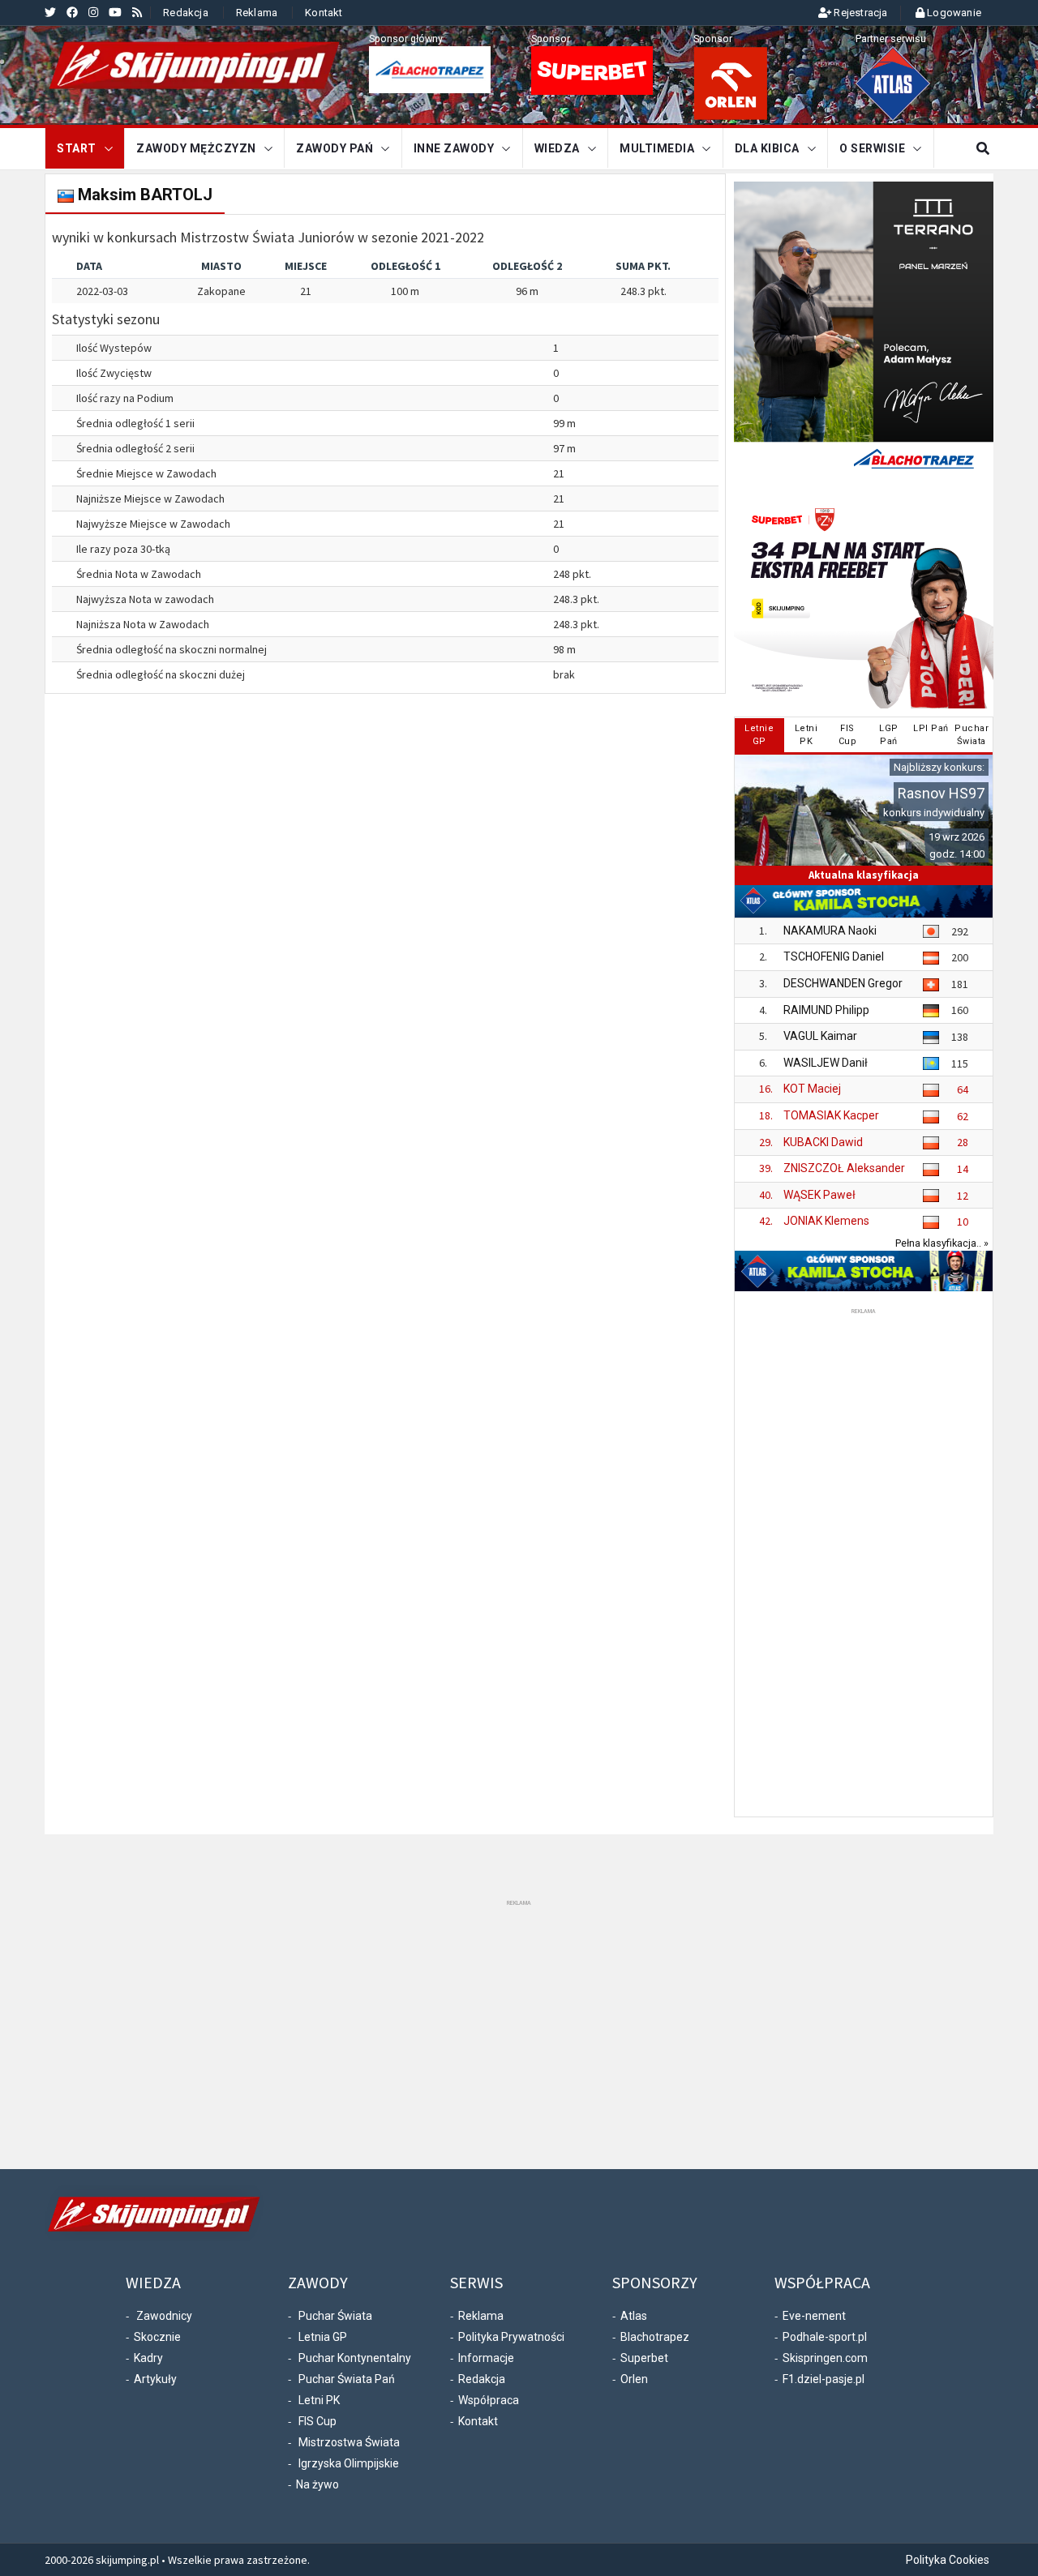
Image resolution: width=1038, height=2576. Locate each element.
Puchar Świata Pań (347, 2379)
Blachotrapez (655, 2337)
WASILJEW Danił (826, 1063)
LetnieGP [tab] (759, 735)
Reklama (257, 13)
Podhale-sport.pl (825, 2337)
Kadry (148, 2358)
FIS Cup (317, 2421)
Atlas (634, 2316)
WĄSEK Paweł (819, 1195)
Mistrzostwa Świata (349, 2442)
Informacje (486, 2358)
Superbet (644, 2358)
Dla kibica (767, 148)
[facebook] (72, 12)
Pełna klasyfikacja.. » (942, 1243)
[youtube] (115, 12)
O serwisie (872, 148)
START (77, 148)
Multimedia (657, 148)
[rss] (137, 12)
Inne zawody (454, 148)
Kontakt (324, 13)
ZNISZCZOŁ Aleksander (844, 1168)
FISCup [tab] (848, 735)
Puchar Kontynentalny (355, 2358)
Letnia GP (323, 2337)
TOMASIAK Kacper (831, 1115)
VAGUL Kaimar (820, 1036)
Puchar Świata (335, 2316)
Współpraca (489, 2400)
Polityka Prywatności (511, 2337)
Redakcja (186, 13)
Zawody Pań (335, 148)
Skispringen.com (825, 2358)
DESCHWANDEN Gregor (843, 983)
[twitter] (50, 12)
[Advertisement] (864, 1561)
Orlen (634, 2379)
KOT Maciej (812, 1089)
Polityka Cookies (948, 2560)
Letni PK (319, 2400)
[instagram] (93, 12)
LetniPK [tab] (806, 735)
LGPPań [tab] (889, 735)
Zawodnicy (164, 2316)
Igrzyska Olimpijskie (349, 2463)
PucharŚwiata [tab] (972, 735)
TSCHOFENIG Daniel (834, 956)
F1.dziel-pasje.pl (824, 2379)
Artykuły (155, 2379)
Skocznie (157, 2337)
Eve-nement (814, 2316)
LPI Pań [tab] (931, 728)
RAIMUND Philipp (826, 1010)
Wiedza (557, 148)
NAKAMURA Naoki (830, 931)
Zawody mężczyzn (196, 148)
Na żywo (317, 2484)
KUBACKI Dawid (823, 1142)
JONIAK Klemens (826, 1221)
